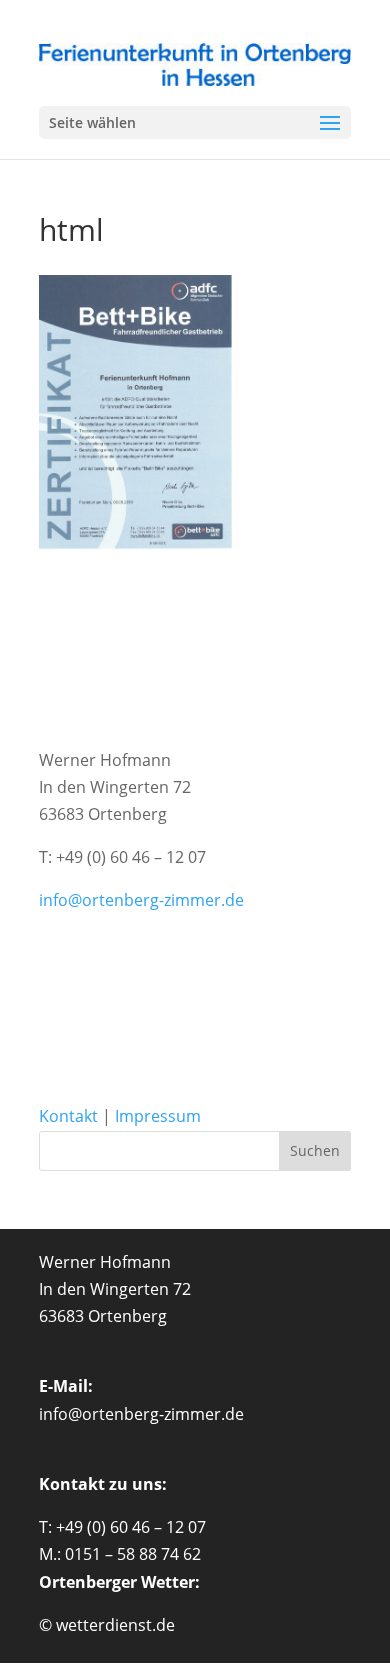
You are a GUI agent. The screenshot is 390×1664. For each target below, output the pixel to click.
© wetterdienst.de (107, 1625)
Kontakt (70, 1116)
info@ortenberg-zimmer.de (141, 900)
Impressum (158, 1116)
